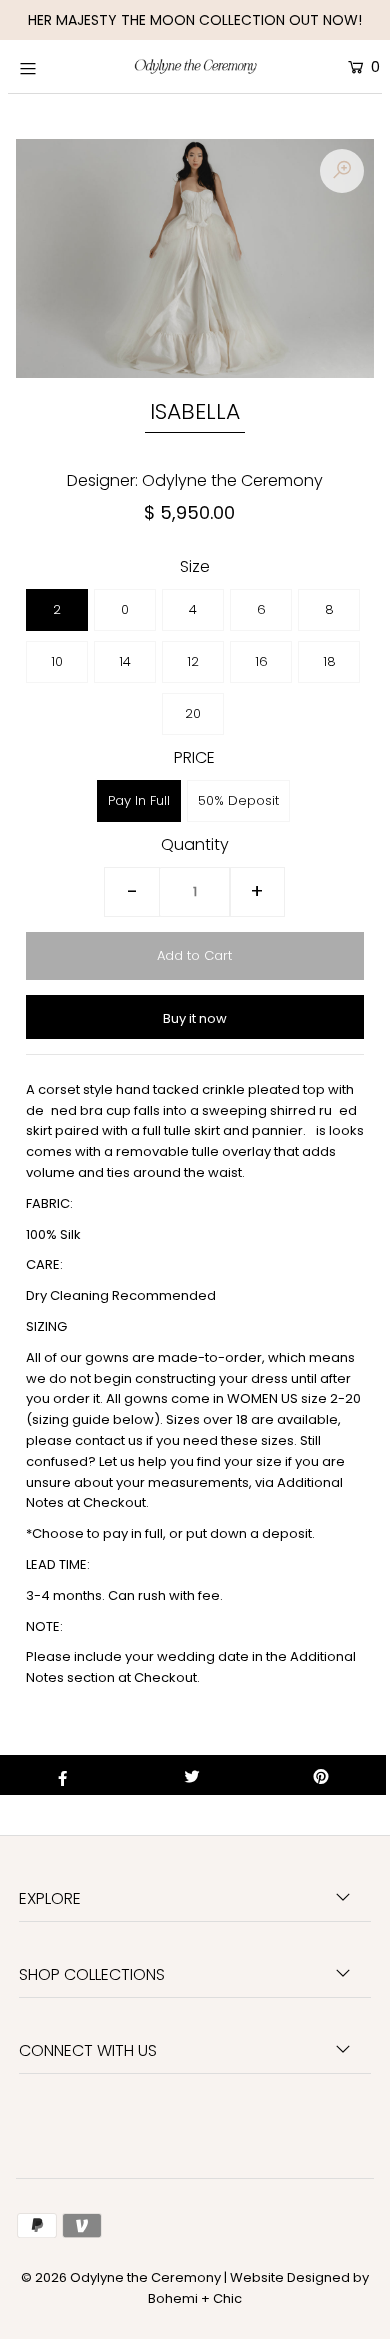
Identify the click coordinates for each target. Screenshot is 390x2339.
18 (329, 661)
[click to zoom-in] (342, 171)
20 (193, 713)
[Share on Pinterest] (321, 1775)
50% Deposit (238, 800)
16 (261, 661)
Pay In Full (139, 800)
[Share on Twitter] (192, 1775)
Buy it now (195, 1018)
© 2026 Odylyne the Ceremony (121, 2277)
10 (57, 661)
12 (193, 661)
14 (125, 661)
